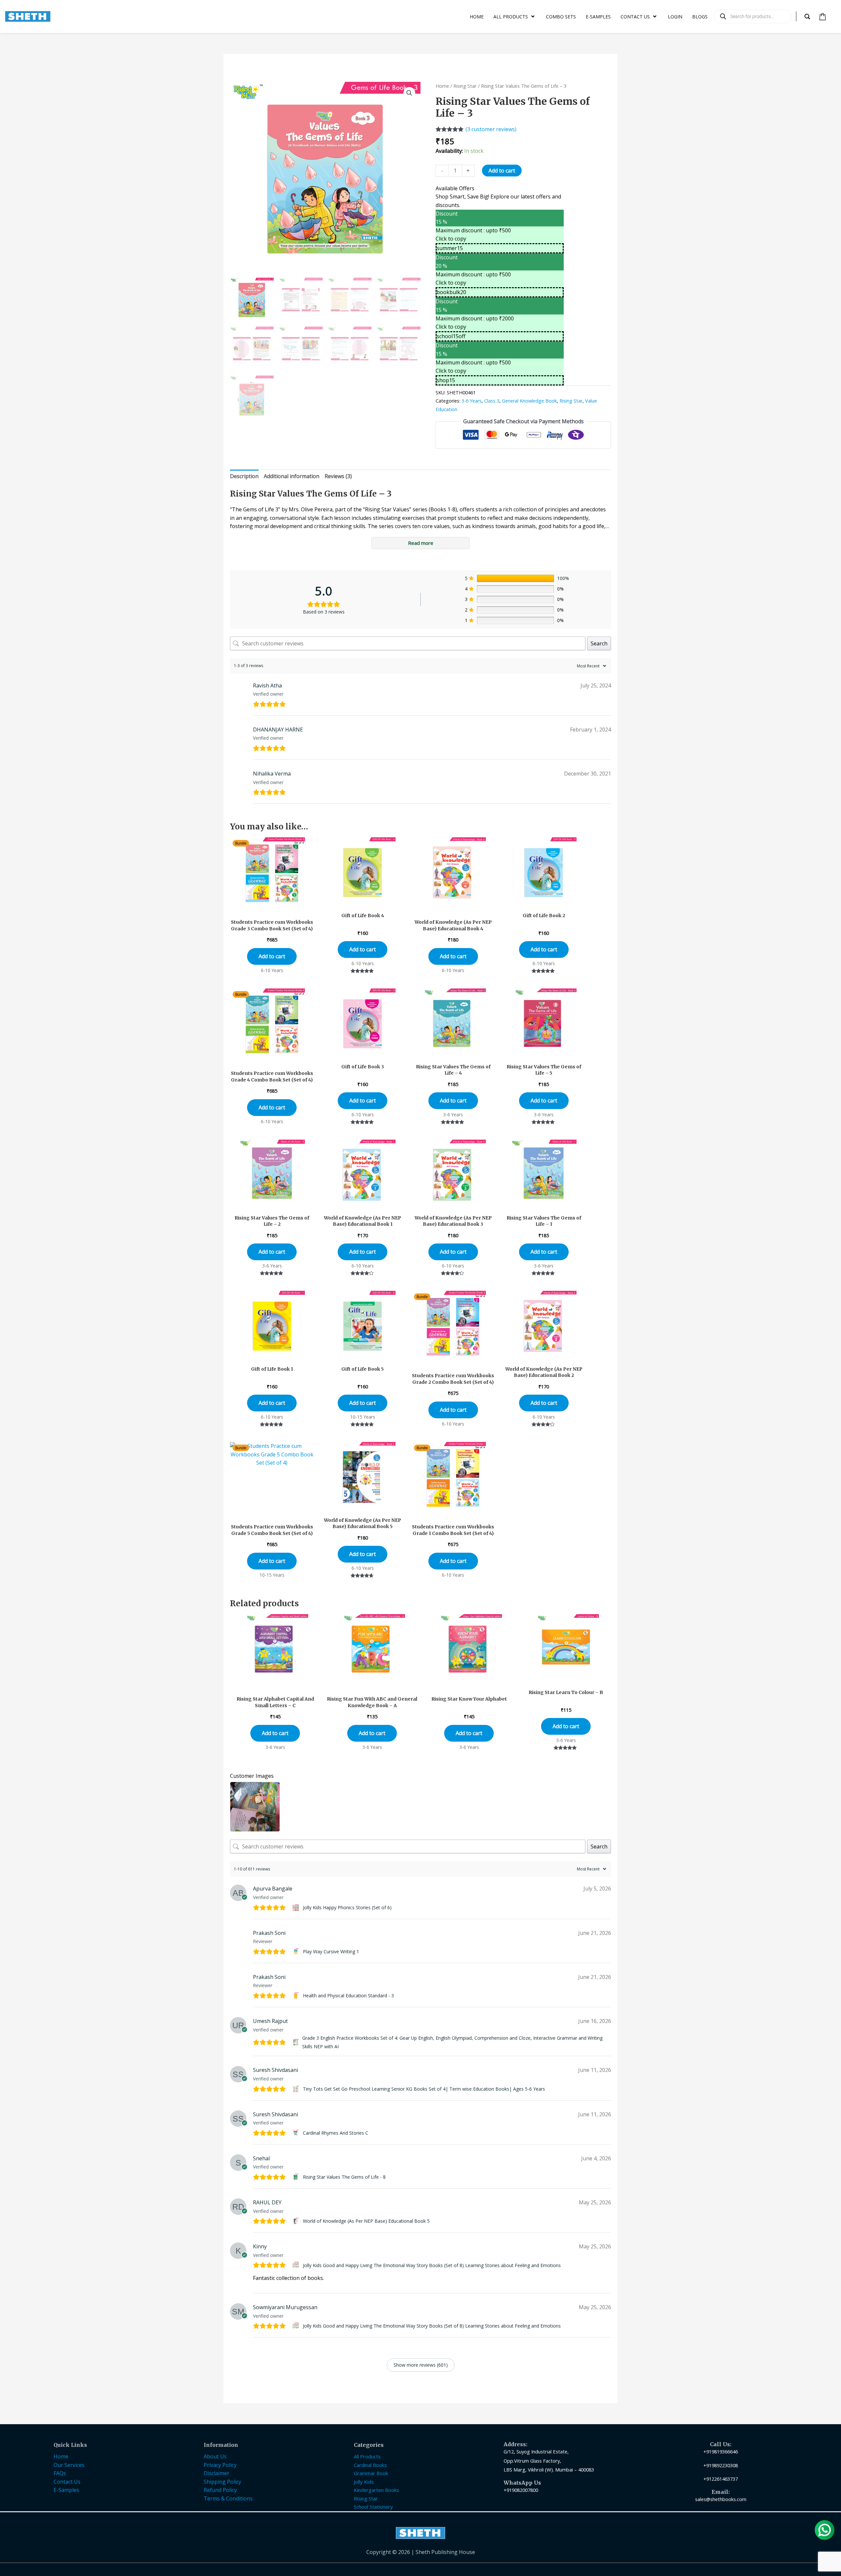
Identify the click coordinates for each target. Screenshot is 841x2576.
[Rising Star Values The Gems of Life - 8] (296, 2177)
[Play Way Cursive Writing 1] (296, 1952)
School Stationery (373, 2507)
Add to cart (502, 171)
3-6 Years (472, 401)
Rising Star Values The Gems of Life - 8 (344, 2177)
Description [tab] (244, 476)
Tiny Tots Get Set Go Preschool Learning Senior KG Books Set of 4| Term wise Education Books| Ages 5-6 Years (424, 2089)
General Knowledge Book (529, 401)
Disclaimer (216, 2473)
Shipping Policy (222, 2482)
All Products (367, 2456)
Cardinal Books (370, 2465)
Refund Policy (220, 2490)
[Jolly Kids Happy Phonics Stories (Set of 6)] (296, 1908)
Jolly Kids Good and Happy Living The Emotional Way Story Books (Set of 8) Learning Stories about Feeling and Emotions (432, 2265)
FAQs (60, 2473)
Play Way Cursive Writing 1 (331, 1951)
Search (599, 643)
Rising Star (465, 86)
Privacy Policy (220, 2465)
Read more (421, 543)
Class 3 (492, 401)
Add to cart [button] (272, 956)
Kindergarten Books (376, 2490)
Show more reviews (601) (421, 2365)
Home (442, 86)
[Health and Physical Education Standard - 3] (296, 1996)
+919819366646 (721, 2451)
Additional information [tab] (292, 476)
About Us (215, 2456)
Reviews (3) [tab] (338, 476)
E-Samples (66, 2490)
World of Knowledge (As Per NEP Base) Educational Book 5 (366, 2221)
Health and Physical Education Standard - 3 (348, 1996)
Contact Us (67, 2482)
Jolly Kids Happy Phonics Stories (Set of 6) (347, 1907)
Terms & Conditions (228, 2498)
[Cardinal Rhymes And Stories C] (296, 2133)
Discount (447, 214)
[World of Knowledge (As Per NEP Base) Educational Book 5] (296, 2221)
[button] (409, 93)
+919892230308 (721, 2465)
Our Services (69, 2465)
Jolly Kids (364, 2482)
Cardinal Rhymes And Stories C (336, 2133)
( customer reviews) (491, 129)
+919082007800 (521, 2490)
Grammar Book (371, 2473)
